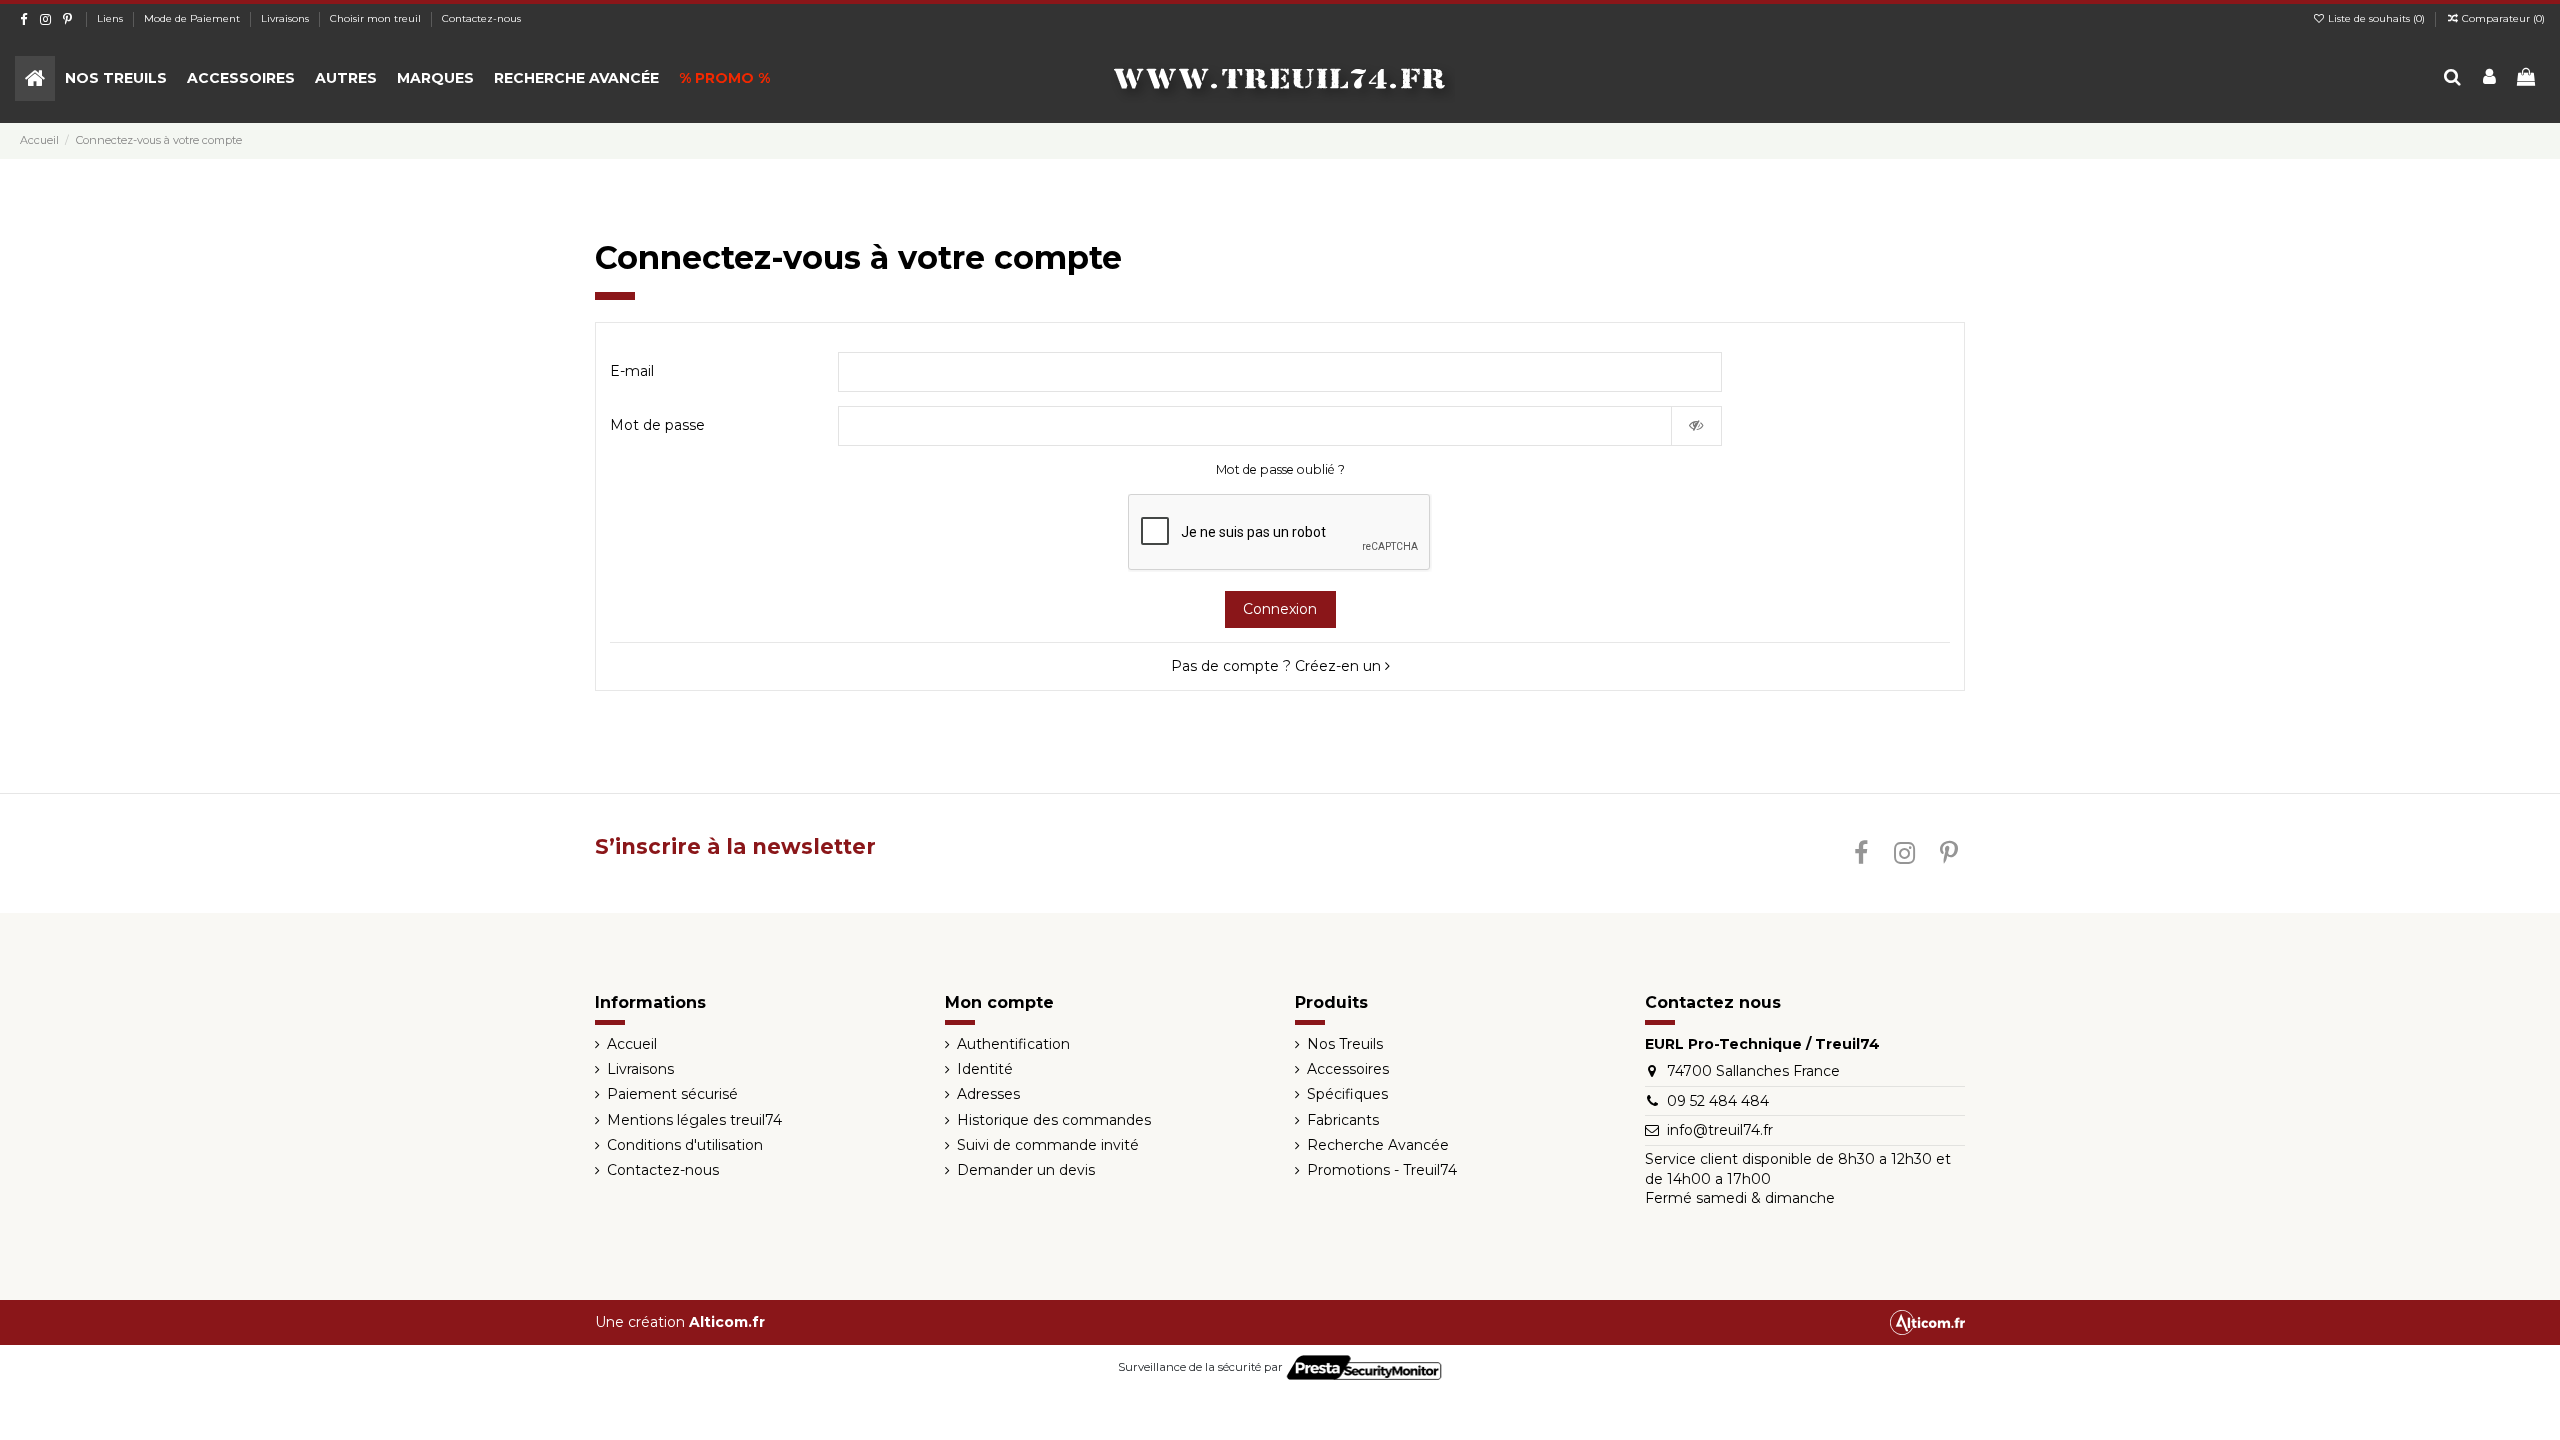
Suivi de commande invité (1048, 1145)
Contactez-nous (481, 18)
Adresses (988, 1094)
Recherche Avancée (1378, 1145)
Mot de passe (657, 425)
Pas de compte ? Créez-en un (1278, 666)
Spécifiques (1347, 1094)
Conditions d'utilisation (685, 1145)
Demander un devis (1026, 1170)
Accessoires (1348, 1069)
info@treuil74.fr (1720, 1130)
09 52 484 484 (1718, 1101)
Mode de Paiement (193, 18)
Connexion (1280, 609)
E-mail (632, 371)
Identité (985, 1069)
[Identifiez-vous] (2489, 78)
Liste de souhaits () (2376, 18)
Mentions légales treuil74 (694, 1120)
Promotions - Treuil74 (1382, 1170)
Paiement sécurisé (672, 1094)
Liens (111, 18)
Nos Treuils (1345, 1044)
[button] (116, 78)
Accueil (632, 1044)
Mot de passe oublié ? (1280, 469)
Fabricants (1343, 1120)
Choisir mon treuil (377, 18)
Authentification (1013, 1044)
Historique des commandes (1054, 1120)
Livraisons (286, 18)
